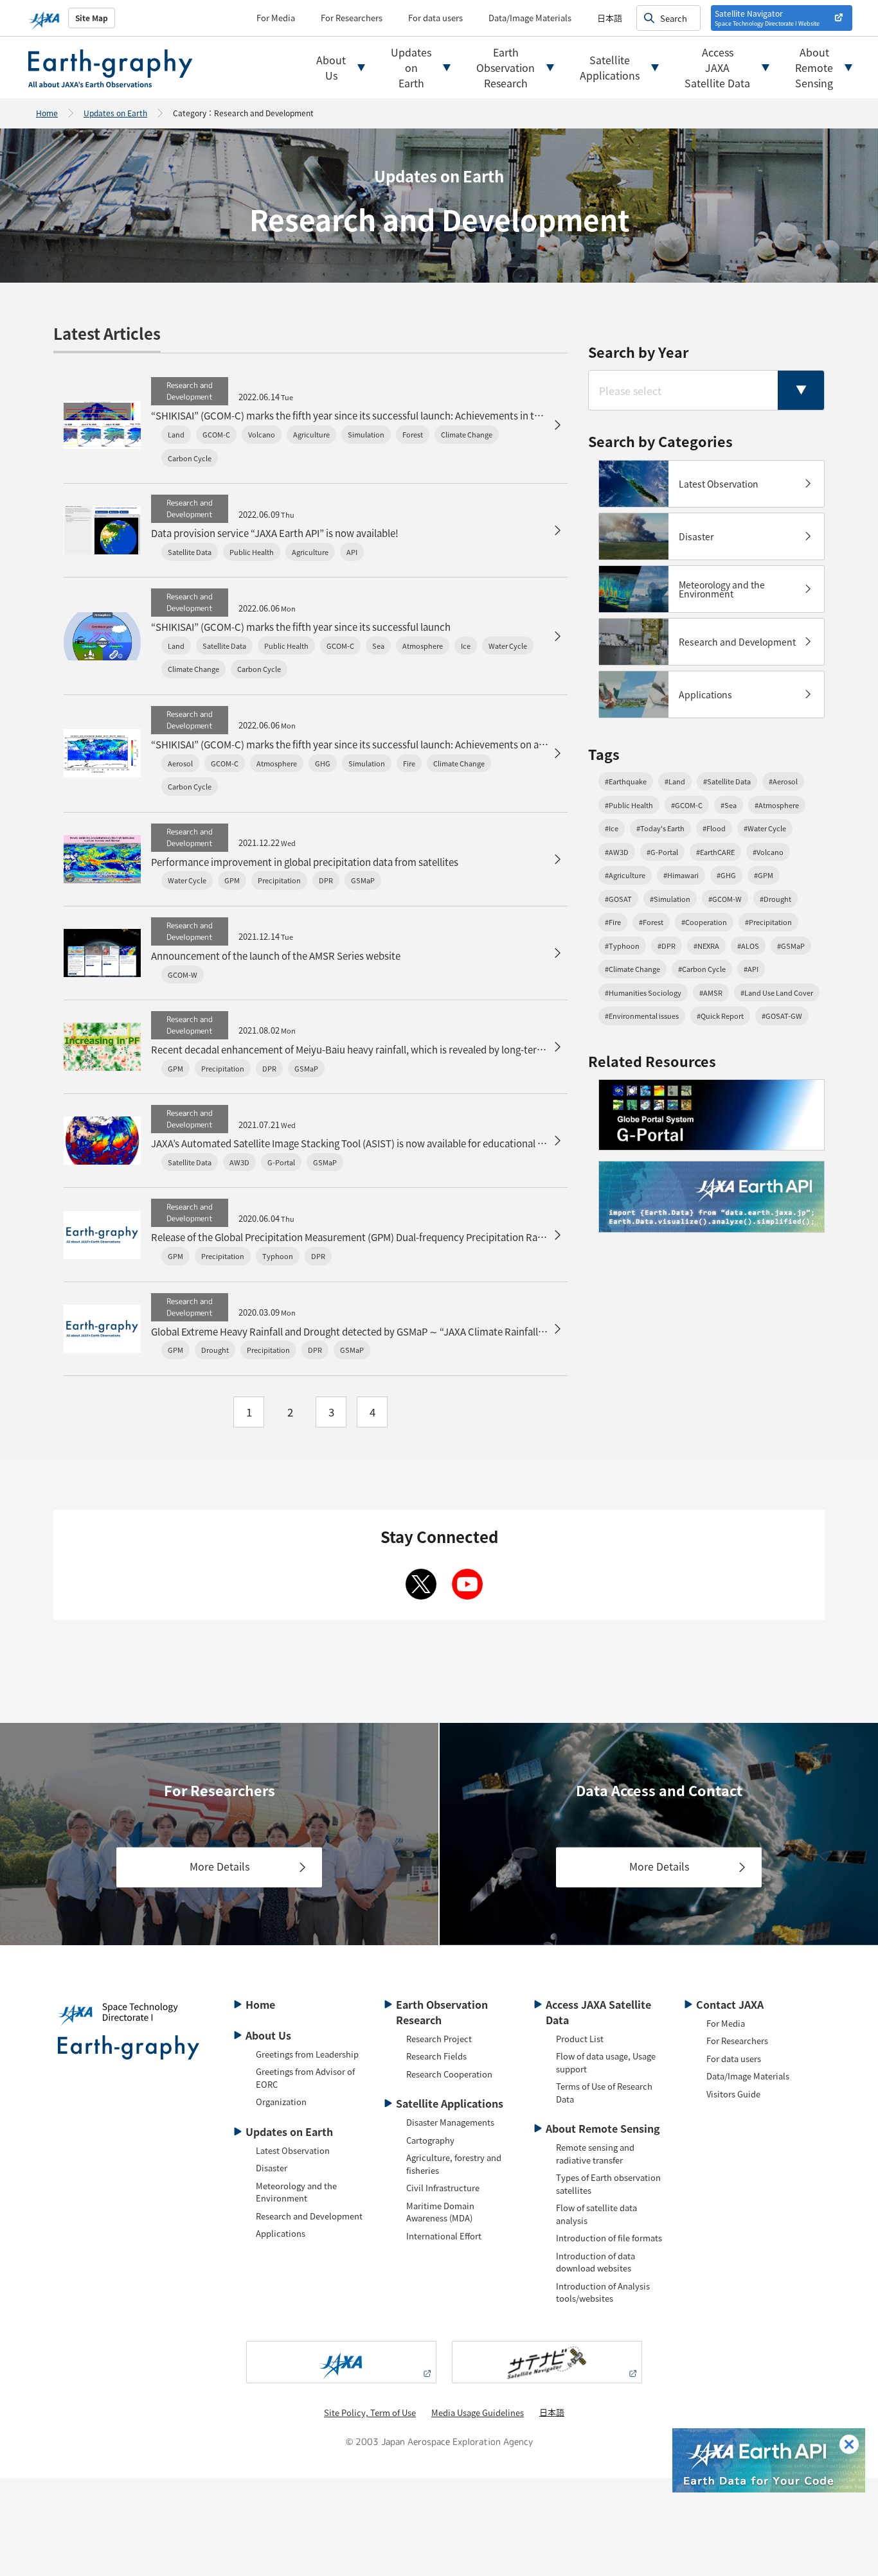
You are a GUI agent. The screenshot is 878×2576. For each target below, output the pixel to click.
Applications (281, 2233)
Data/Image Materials (530, 18)
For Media (276, 18)
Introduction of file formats (609, 2238)
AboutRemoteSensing (814, 67)
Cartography (430, 2140)
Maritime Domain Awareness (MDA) (440, 2212)
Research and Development (309, 2216)
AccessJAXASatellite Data (717, 67)
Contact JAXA (730, 2004)
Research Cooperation (449, 2074)
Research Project (439, 2039)
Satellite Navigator (767, 18)
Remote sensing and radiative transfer (595, 2154)
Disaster (272, 2168)
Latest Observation (293, 2150)
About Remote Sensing (603, 2128)
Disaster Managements (450, 2122)
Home (47, 113)
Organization (281, 2102)
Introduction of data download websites (596, 2262)
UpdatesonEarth (411, 67)
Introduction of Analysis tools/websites (603, 2292)
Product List (580, 2039)
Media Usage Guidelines (478, 2413)
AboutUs (331, 67)
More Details (219, 1866)
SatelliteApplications (610, 67)
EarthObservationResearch (506, 67)
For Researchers (352, 18)
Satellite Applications (450, 2103)
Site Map (92, 18)
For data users (435, 18)
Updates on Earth (115, 113)
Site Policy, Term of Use (370, 2413)
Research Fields (436, 2056)
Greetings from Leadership (307, 2054)
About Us (268, 2035)
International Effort (444, 2236)
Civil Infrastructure (443, 2188)
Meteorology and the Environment (296, 2192)
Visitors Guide (733, 2094)
